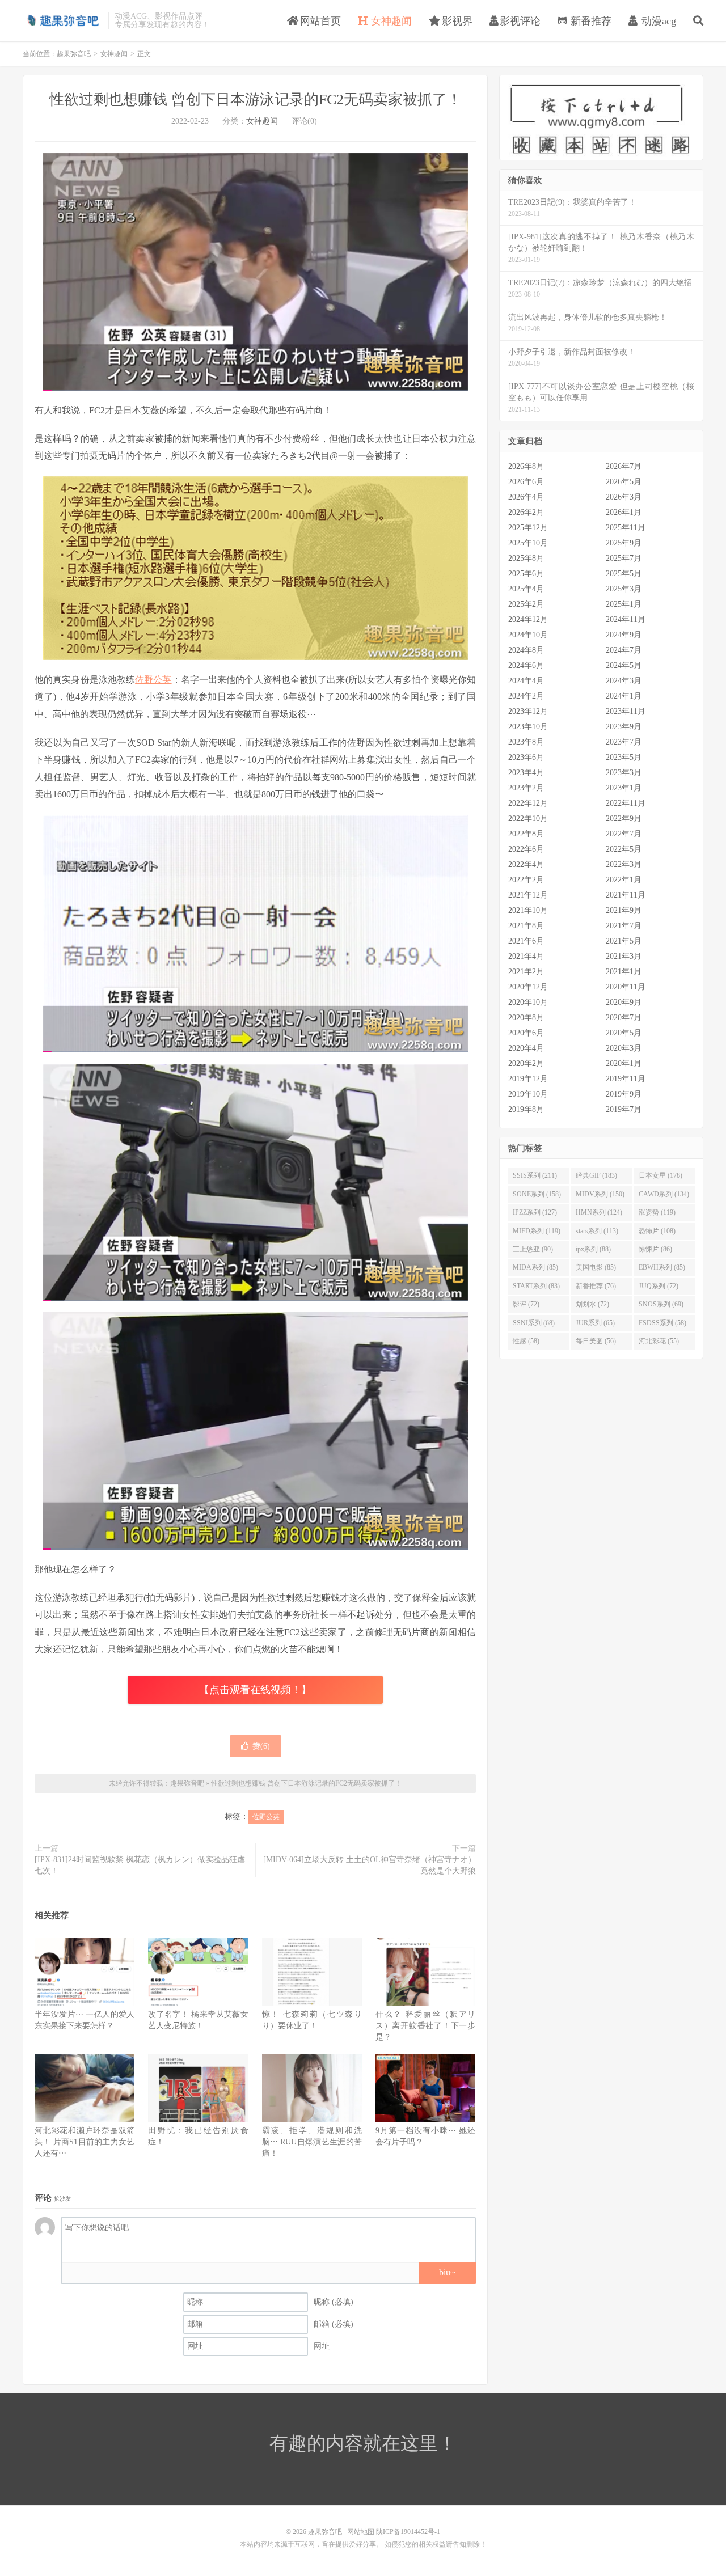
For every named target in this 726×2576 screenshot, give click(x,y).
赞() (261, 1746)
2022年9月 (624, 819)
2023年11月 (626, 711)
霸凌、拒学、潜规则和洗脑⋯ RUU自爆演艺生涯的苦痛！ (312, 2142)
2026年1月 (624, 512)
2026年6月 (526, 482)
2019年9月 (624, 1094)
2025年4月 (526, 589)
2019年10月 (528, 1094)
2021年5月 (624, 941)
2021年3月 (624, 956)
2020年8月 (526, 1018)
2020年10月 (528, 1002)
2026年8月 (526, 466)
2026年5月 (624, 482)
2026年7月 (624, 466)
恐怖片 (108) (657, 1231)
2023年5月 (624, 757)
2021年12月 (528, 895)
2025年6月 (526, 574)
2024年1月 (624, 696)
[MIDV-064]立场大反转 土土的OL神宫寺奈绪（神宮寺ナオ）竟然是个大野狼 (370, 1865)
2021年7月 (624, 926)
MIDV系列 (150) (600, 1194)
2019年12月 (528, 1079)
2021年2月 (526, 972)
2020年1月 (624, 1063)
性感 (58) (526, 1341)
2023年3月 (624, 773)
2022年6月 (526, 849)
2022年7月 (624, 834)
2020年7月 (624, 1018)
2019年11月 (626, 1079)
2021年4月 (526, 956)
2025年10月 (528, 543)
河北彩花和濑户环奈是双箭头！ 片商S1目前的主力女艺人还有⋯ (85, 2142)
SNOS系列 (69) (661, 1304)
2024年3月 (624, 681)
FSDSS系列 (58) (662, 1323)
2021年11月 (626, 895)
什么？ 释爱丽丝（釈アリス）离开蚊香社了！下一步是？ (425, 2026)
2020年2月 (526, 1063)
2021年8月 (526, 926)
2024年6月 (526, 665)
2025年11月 (626, 528)
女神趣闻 (390, 21)
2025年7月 (624, 558)
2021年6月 (526, 941)
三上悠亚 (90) (533, 1249)
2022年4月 (526, 864)
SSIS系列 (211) (535, 1175)
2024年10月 (528, 635)
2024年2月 (526, 696)
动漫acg (657, 21)
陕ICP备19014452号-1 (408, 2532)
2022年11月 (626, 803)
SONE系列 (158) (537, 1194)
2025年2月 (526, 604)
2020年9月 (624, 1002)
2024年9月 (624, 635)
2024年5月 (624, 665)
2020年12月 (528, 987)
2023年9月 (624, 727)
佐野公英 (153, 680)
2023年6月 (526, 757)
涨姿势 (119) (657, 1212)
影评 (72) (526, 1304)
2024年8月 (526, 650)
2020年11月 (626, 987)
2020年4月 (526, 1048)
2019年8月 (526, 1109)
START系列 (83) (536, 1286)
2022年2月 (526, 880)
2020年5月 (624, 1033)
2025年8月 (526, 558)
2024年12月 (528, 619)
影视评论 (520, 21)
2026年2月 (526, 512)
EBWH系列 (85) (662, 1267)
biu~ (447, 2272)
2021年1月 (624, 972)
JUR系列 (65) (595, 1323)
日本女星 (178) (660, 1175)
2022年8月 (526, 834)
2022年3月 (624, 864)
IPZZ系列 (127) (535, 1212)
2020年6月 (526, 1033)
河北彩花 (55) (659, 1341)
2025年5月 (624, 574)
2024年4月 (526, 681)
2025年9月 (624, 543)
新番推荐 (590, 21)
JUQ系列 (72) (659, 1286)
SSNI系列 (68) (534, 1323)
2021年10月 (528, 910)
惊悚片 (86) (655, 1249)
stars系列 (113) (597, 1231)
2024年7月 (624, 650)
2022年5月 (624, 849)
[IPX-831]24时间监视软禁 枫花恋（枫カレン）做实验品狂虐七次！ (140, 1865)
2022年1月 (624, 880)
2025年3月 (624, 589)
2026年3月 (624, 497)
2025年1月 (624, 604)
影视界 (456, 21)
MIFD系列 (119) (537, 1231)
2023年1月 (624, 788)
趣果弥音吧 (62, 20)
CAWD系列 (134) (664, 1194)
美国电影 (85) (596, 1267)
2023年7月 (624, 742)
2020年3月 (624, 1048)
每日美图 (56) (596, 1341)
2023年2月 (526, 788)
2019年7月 (624, 1109)
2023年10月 (528, 727)
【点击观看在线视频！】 (255, 1690)
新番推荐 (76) (596, 1286)
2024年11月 (626, 619)
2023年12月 (528, 711)
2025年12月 (528, 528)
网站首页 (319, 21)
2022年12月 (528, 803)
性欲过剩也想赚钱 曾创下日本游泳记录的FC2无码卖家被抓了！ (256, 100)
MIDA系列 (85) (535, 1267)
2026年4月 (526, 497)
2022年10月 (528, 819)
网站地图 (361, 2532)
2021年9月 (624, 910)
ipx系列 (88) (593, 1249)
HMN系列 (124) (599, 1212)
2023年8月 (526, 742)
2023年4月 (526, 773)
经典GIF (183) (596, 1175)
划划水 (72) (592, 1304)
